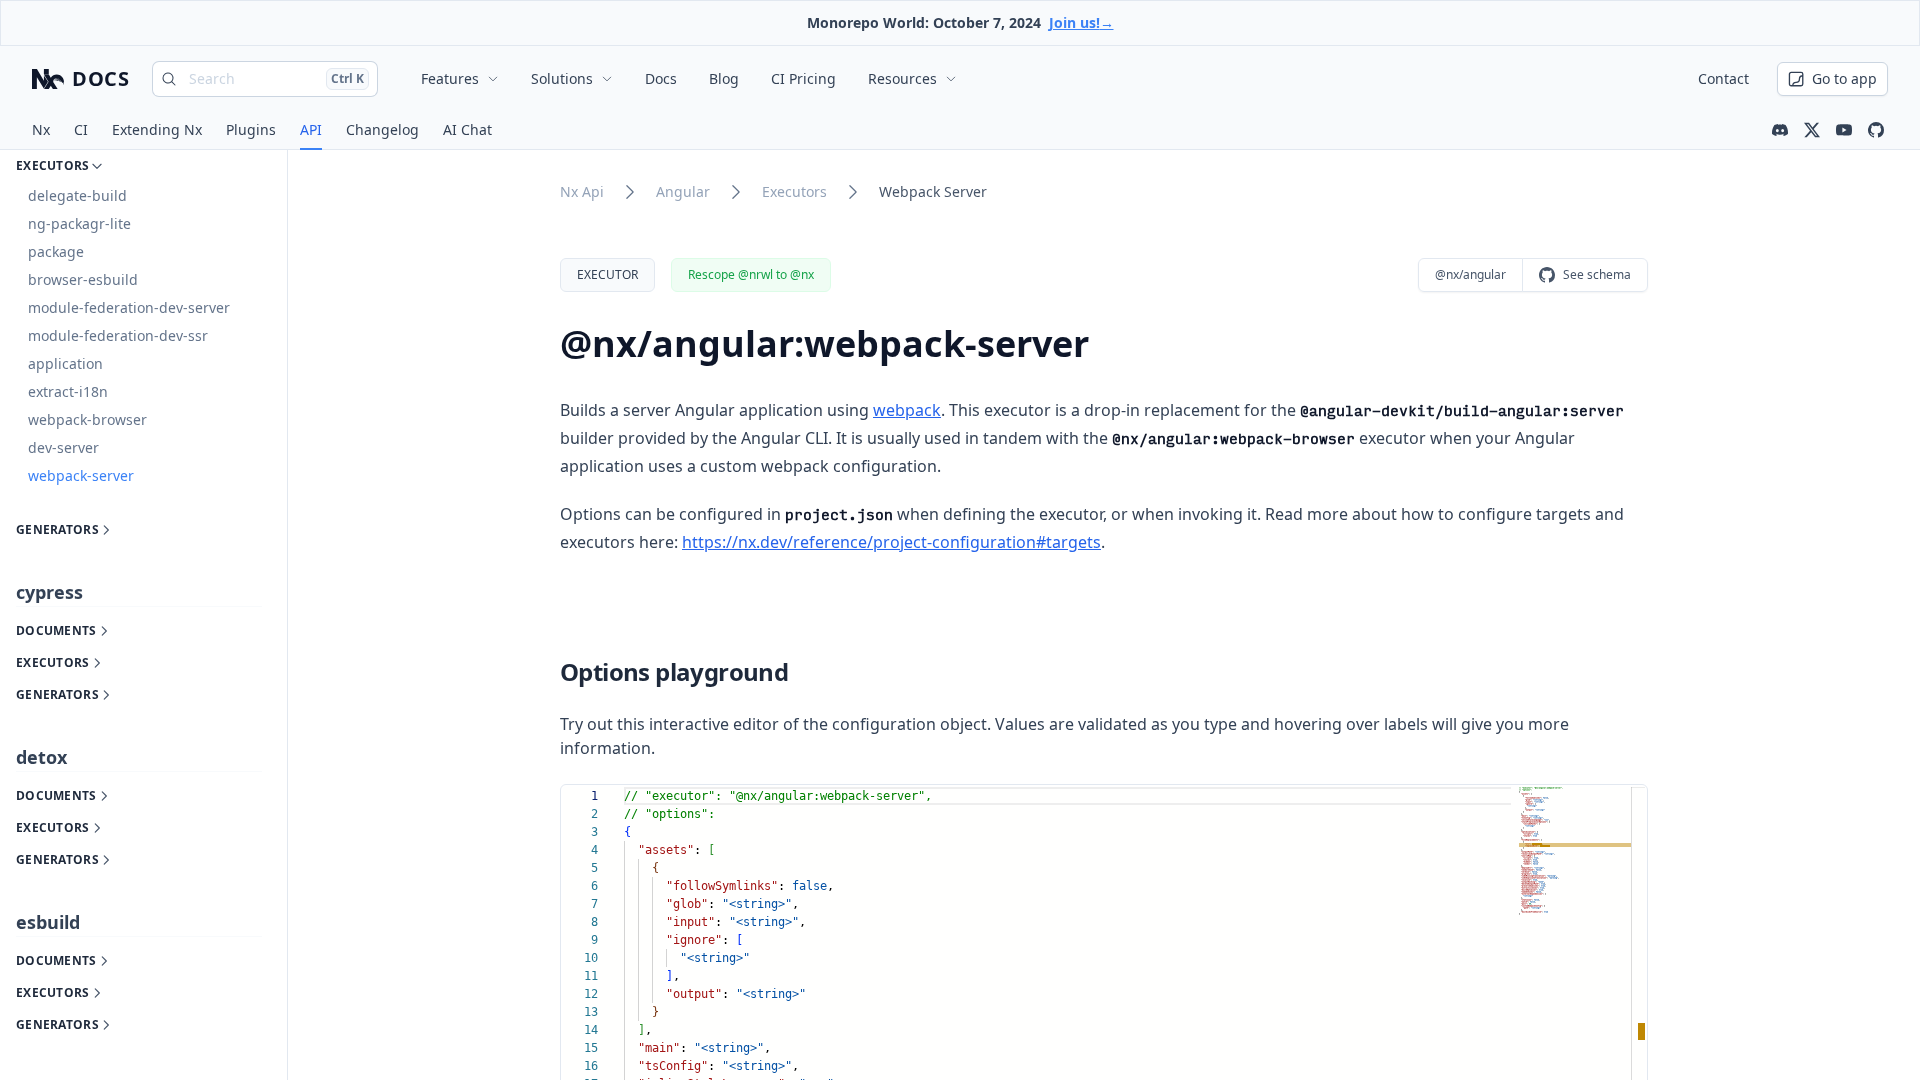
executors (794, 191)
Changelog (382, 129)
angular (683, 191)
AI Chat (467, 129)
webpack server (933, 191)
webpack (907, 410)
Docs (661, 78)
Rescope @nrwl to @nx (751, 274)
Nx (41, 129)
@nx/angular (1470, 274)
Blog (724, 78)
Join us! (1081, 22)
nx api (582, 191)
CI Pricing (803, 78)
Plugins (251, 129)
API (311, 129)
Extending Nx (157, 129)
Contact (1723, 78)
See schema (1597, 274)
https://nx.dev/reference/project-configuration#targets (891, 542)
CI (81, 129)
